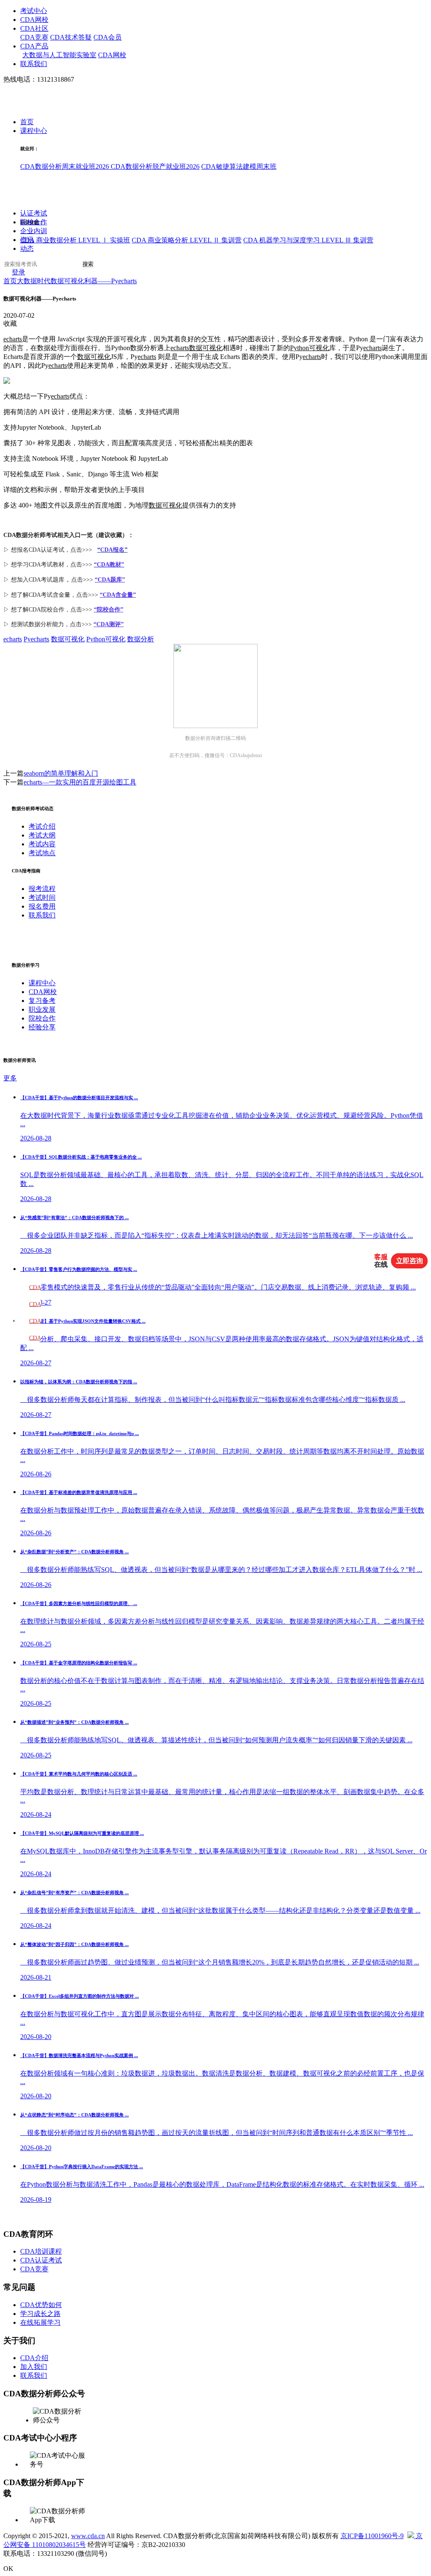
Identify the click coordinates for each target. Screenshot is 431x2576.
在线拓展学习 (40, 2322)
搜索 (88, 264)
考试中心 (34, 11)
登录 (19, 272)
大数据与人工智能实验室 (59, 55)
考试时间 (42, 897)
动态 (27, 249)
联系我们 (34, 64)
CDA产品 (34, 46)
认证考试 (34, 213)
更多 (10, 1078)
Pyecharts (36, 639)
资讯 (27, 240)
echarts (13, 339)
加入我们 (34, 2367)
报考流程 (42, 889)
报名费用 (42, 906)
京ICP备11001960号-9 (372, 2536)
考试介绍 (42, 826)
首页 (27, 122)
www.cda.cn (88, 2536)
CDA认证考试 (41, 2260)
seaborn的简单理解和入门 (61, 773)
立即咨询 (410, 1261)
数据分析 (141, 639)
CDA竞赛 (34, 37)
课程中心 (34, 131)
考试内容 (42, 844)
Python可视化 (310, 348)
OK (8, 2569)
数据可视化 (206, 348)
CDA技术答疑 (71, 37)
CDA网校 (34, 20)
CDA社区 (34, 28)
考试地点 (42, 853)
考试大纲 (42, 835)
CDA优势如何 (41, 2305)
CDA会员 (108, 37)
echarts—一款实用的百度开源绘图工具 (80, 782)
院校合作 (34, 222)
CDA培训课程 (41, 2251)
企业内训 (34, 231)
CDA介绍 (34, 2358)
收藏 (10, 323)
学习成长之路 (40, 2314)
